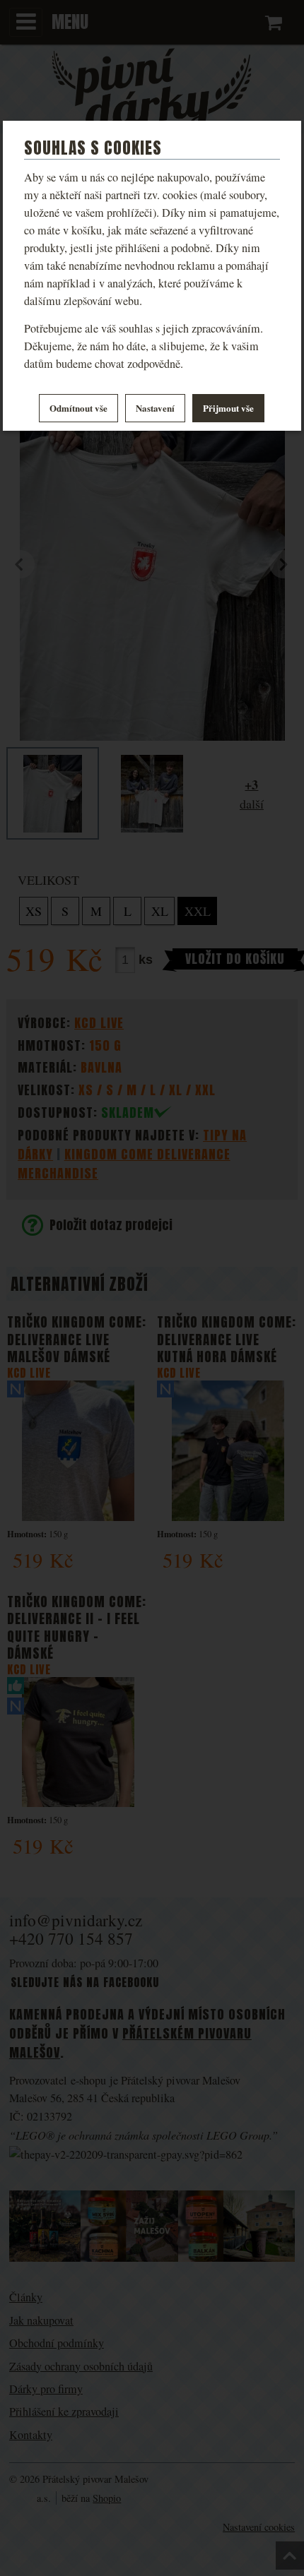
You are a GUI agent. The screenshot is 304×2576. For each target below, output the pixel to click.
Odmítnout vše (78, 408)
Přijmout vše (228, 408)
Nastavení (155, 408)
